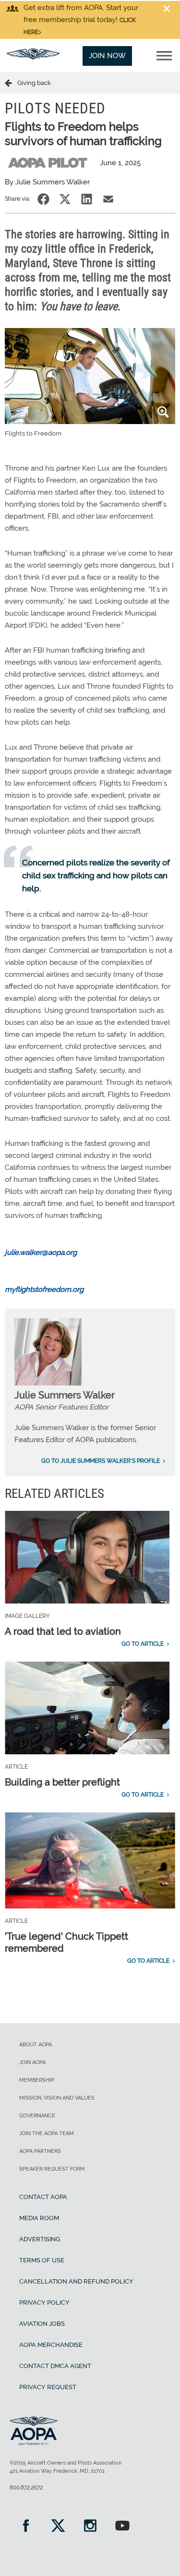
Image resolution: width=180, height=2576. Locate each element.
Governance (37, 2116)
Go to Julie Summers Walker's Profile (101, 1461)
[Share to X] (65, 199)
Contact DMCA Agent (55, 2366)
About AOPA (36, 2045)
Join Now (107, 56)
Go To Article (143, 1644)
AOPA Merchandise (51, 2345)
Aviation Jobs (42, 2324)
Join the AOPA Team (47, 2133)
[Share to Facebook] (43, 199)
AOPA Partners (40, 2151)
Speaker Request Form (52, 2169)
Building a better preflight (62, 1782)
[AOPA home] (33, 57)
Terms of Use (42, 2260)
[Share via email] (108, 199)
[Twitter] (58, 2527)
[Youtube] (122, 2527)
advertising (40, 2239)
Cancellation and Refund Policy (76, 2281)
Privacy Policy (44, 2303)
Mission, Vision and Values (57, 2098)
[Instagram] (90, 2527)
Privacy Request (48, 2387)
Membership (37, 2080)
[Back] (11, 83)
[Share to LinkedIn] (87, 199)
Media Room (39, 2218)
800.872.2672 (26, 2488)
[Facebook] (26, 2527)
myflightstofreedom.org (44, 1289)
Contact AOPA (43, 2197)
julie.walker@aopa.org (41, 1252)
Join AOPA (32, 2062)
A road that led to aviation (63, 1631)
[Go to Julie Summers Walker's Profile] (48, 1383)
